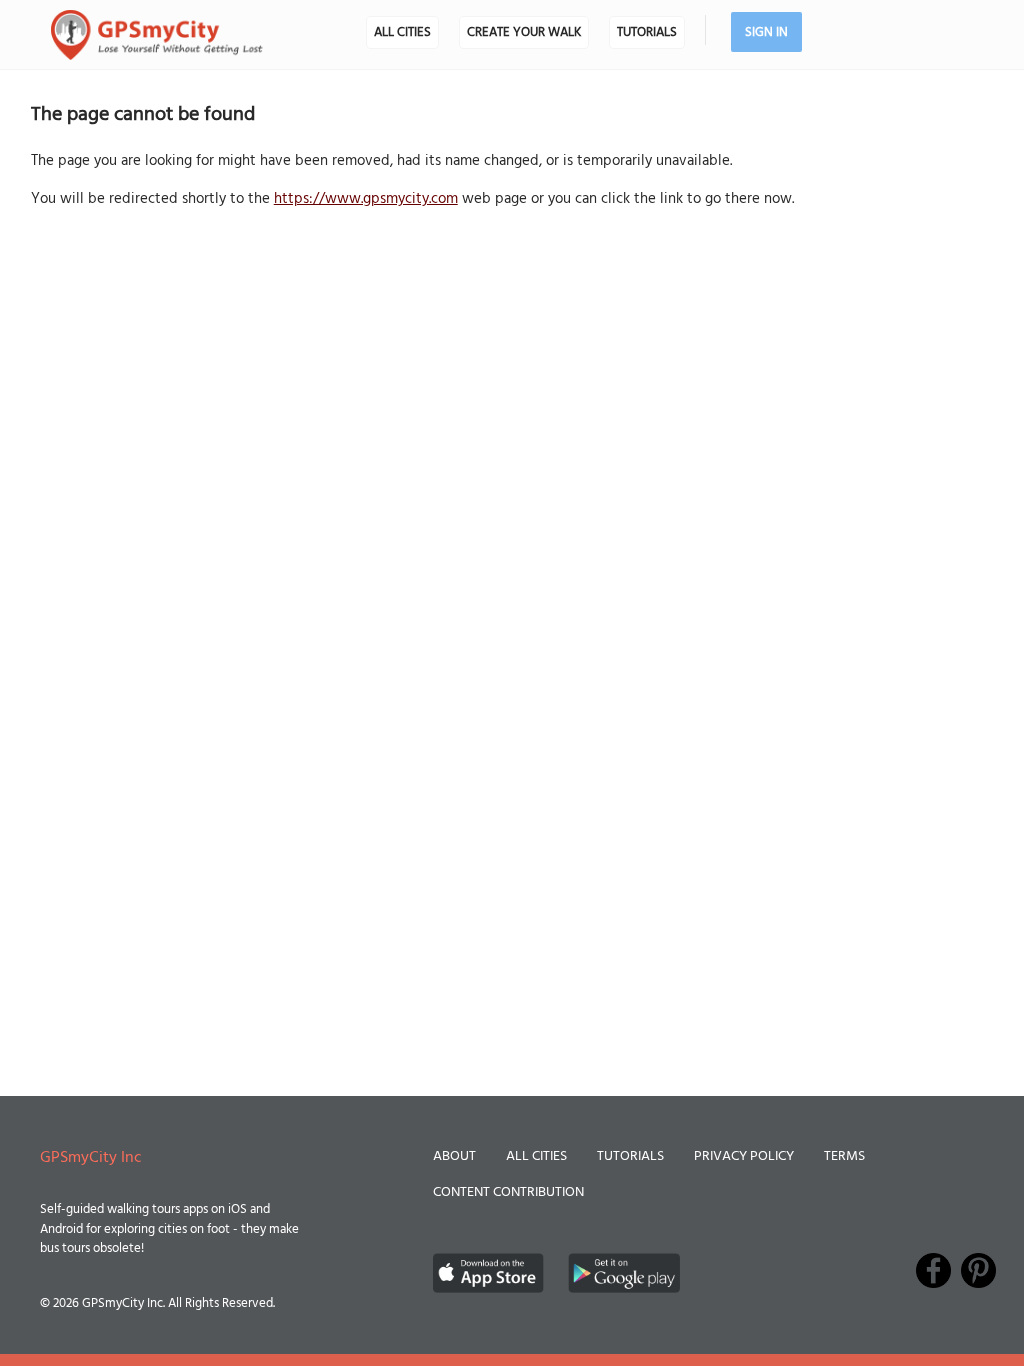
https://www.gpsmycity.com (366, 199)
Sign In (766, 32)
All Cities (402, 32)
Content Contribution (508, 1192)
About (454, 1156)
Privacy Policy (744, 1156)
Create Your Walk (524, 32)
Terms (844, 1156)
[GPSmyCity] (157, 35)
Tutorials (647, 32)
